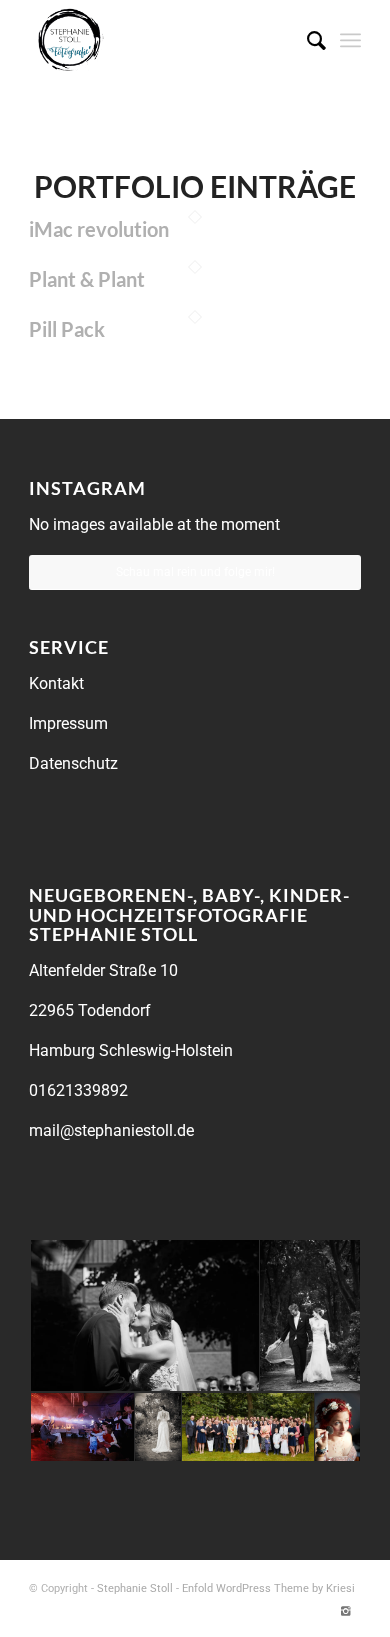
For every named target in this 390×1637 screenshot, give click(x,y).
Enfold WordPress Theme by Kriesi (268, 1588)
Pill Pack (67, 329)
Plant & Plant (87, 279)
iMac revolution (99, 229)
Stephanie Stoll (135, 1588)
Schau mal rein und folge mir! (195, 572)
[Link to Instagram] (346, 1612)
